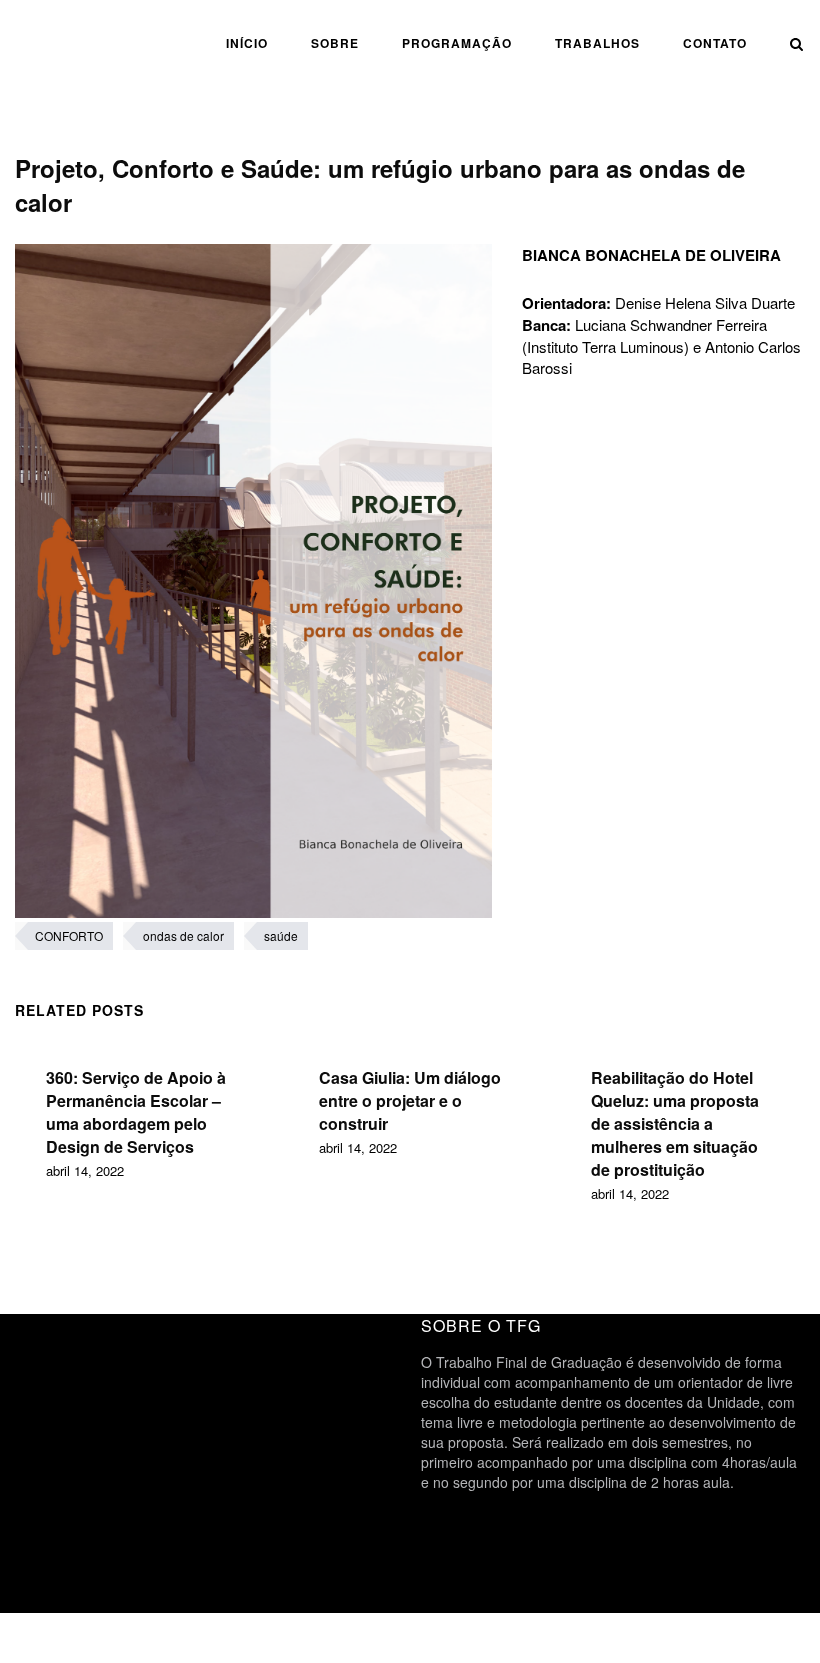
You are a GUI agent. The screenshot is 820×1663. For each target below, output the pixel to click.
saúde (281, 935)
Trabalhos (597, 43)
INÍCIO (247, 43)
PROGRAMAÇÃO (457, 43)
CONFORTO (69, 935)
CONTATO (715, 43)
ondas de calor (183, 935)
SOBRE (335, 43)
